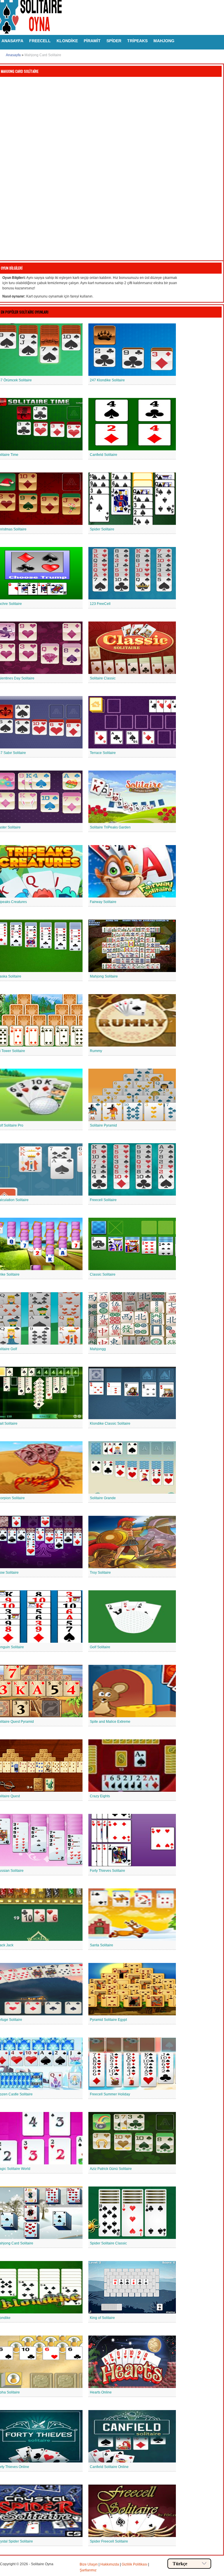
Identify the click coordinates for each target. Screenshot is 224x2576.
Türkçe (180, 2564)
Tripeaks (137, 41)
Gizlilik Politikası (134, 2564)
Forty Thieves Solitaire (107, 1871)
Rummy (96, 1051)
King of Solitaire (102, 2318)
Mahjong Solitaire (104, 976)
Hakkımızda (110, 2564)
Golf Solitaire (100, 1647)
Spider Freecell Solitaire (109, 2541)
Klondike (67, 41)
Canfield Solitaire (104, 455)
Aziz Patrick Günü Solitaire (111, 2169)
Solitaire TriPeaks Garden (110, 827)
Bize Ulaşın (89, 2564)
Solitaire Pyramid (103, 1125)
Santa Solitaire (101, 1945)
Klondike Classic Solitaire (110, 1424)
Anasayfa (13, 55)
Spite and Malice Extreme (110, 1722)
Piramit (92, 41)
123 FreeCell (100, 604)
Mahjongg (98, 1349)
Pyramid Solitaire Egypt (108, 2020)
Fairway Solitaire (103, 902)
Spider (114, 41)
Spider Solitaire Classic (108, 2243)
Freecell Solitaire (103, 1200)
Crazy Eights (100, 1796)
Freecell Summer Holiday (110, 2094)
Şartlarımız (88, 2570)
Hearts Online (101, 2392)
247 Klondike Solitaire (107, 380)
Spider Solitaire (102, 529)
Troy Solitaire (100, 1573)
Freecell (40, 41)
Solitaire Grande (103, 1498)
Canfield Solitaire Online (109, 2467)
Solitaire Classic (103, 678)
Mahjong (164, 41)
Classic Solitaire (103, 1274)
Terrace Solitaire (103, 753)
